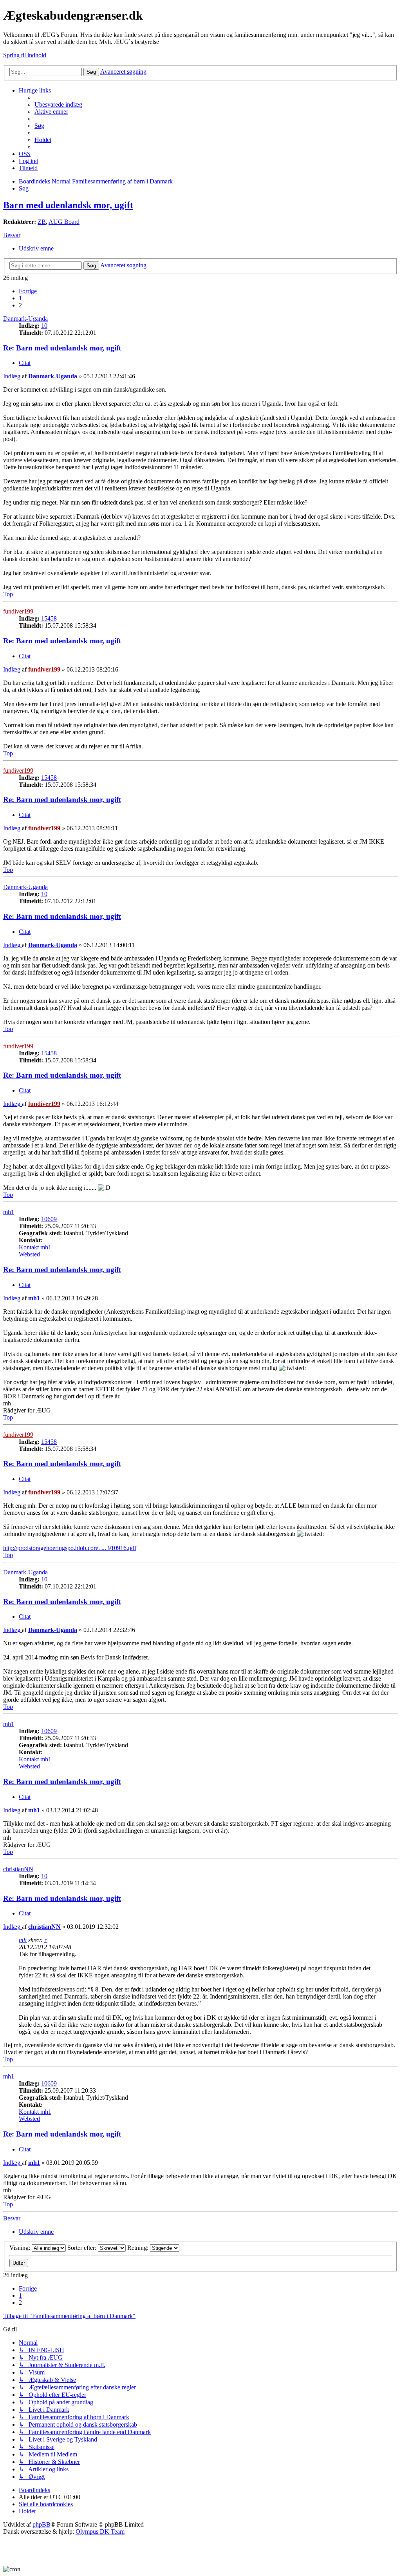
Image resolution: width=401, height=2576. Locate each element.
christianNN (18, 1869)
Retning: (139, 2248)
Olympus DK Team (100, 2532)
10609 (49, 1219)
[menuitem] (58, 104)
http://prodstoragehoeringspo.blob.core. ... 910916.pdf (70, 1548)
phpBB (42, 2524)
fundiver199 (18, 611)
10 (44, 326)
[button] (28, 291)
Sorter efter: (83, 2248)
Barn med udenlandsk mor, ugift (68, 205)
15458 (49, 618)
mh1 (9, 1212)
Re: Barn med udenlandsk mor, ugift (62, 348)
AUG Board (64, 222)
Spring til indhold (25, 55)
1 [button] (20, 298)
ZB (42, 222)
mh (23, 1940)
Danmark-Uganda (25, 319)
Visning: (21, 2248)
